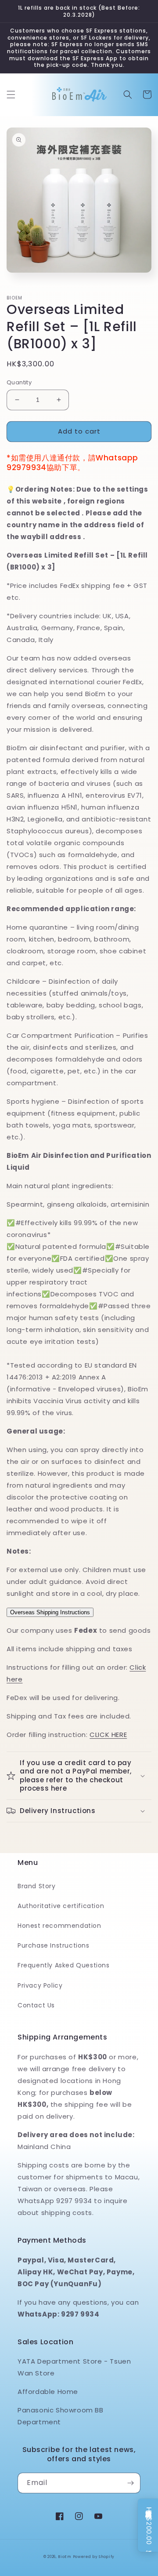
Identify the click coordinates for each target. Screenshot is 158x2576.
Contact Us (36, 2005)
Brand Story (37, 1886)
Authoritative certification (61, 1906)
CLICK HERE (108, 1735)
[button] (11, 95)
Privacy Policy (40, 1985)
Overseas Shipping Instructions (50, 1612)
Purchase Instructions (54, 1945)
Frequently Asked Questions (64, 1965)
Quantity (19, 382)
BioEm (65, 2557)
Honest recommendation (59, 1926)
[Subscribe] (130, 2483)
